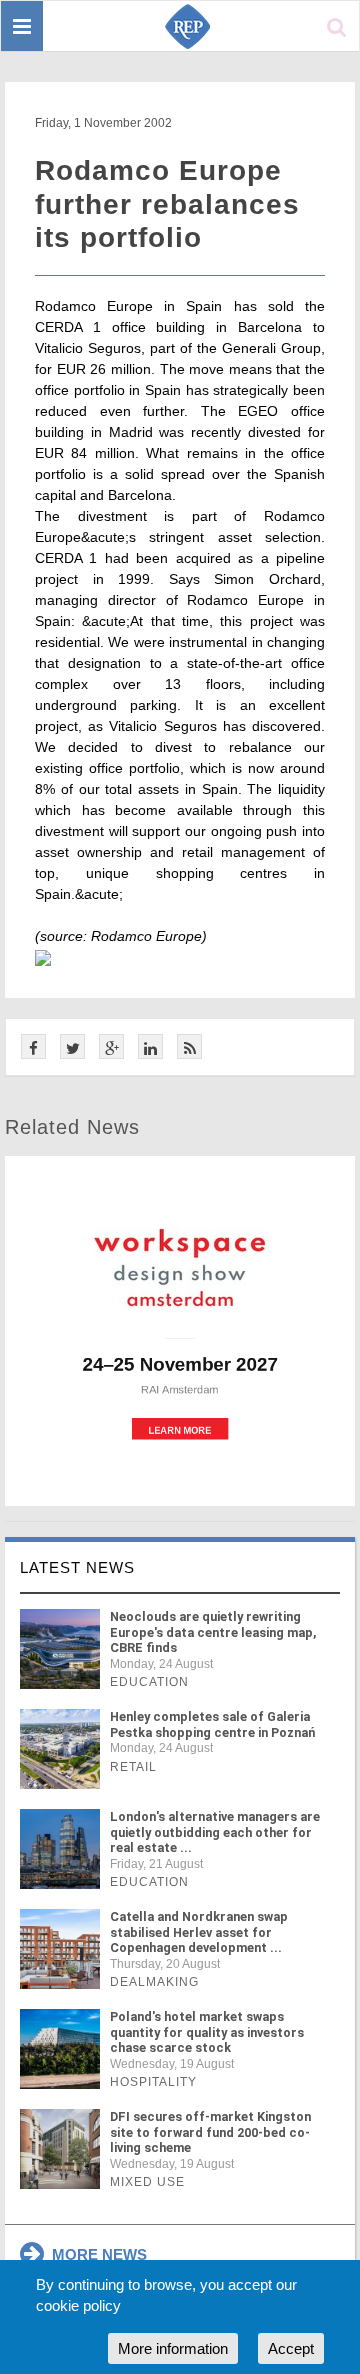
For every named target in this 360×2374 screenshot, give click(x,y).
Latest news (77, 1567)
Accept (291, 2348)
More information (173, 2348)
